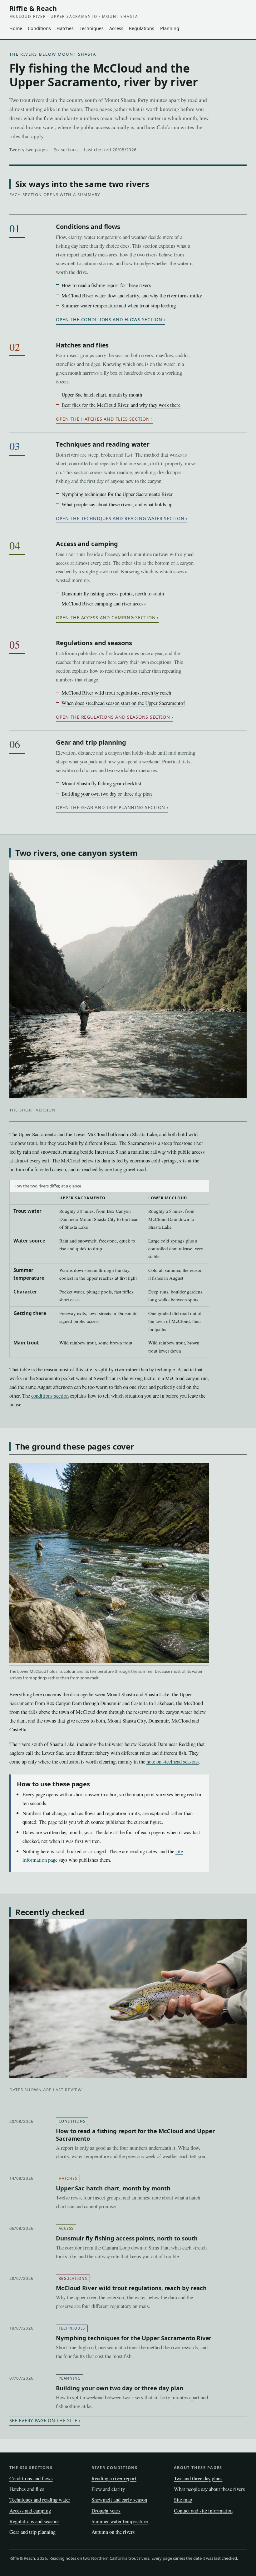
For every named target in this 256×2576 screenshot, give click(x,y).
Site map (183, 2500)
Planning (170, 28)
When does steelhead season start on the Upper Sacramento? (123, 703)
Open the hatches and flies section (103, 419)
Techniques (92, 28)
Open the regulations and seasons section (113, 717)
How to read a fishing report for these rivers (106, 285)
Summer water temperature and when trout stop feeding (119, 305)
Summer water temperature (120, 2521)
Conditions (39, 28)
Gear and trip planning (91, 742)
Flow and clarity (108, 2489)
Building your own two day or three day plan (107, 794)
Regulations (142, 28)
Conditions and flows (88, 227)
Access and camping (87, 544)
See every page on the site (43, 2420)
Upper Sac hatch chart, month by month (102, 395)
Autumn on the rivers (113, 2532)
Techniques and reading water (103, 444)
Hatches (65, 28)
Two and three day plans (198, 2478)
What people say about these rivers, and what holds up (117, 504)
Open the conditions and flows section (109, 319)
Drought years (106, 2510)
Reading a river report (114, 2478)
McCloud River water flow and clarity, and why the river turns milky (132, 295)
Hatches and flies (82, 345)
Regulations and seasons (94, 643)
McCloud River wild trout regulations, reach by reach (116, 693)
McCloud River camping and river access (104, 603)
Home (16, 28)
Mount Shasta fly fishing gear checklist (101, 783)
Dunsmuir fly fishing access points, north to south (113, 593)
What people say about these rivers (209, 2489)
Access (116, 28)
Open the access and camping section (106, 617)
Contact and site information (203, 2510)
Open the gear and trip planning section (111, 807)
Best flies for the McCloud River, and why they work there (121, 405)
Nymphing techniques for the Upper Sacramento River (117, 494)
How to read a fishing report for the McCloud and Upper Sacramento (135, 2134)
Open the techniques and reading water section (120, 518)
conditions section (50, 1396)
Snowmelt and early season (119, 2500)
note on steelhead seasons (173, 1761)
